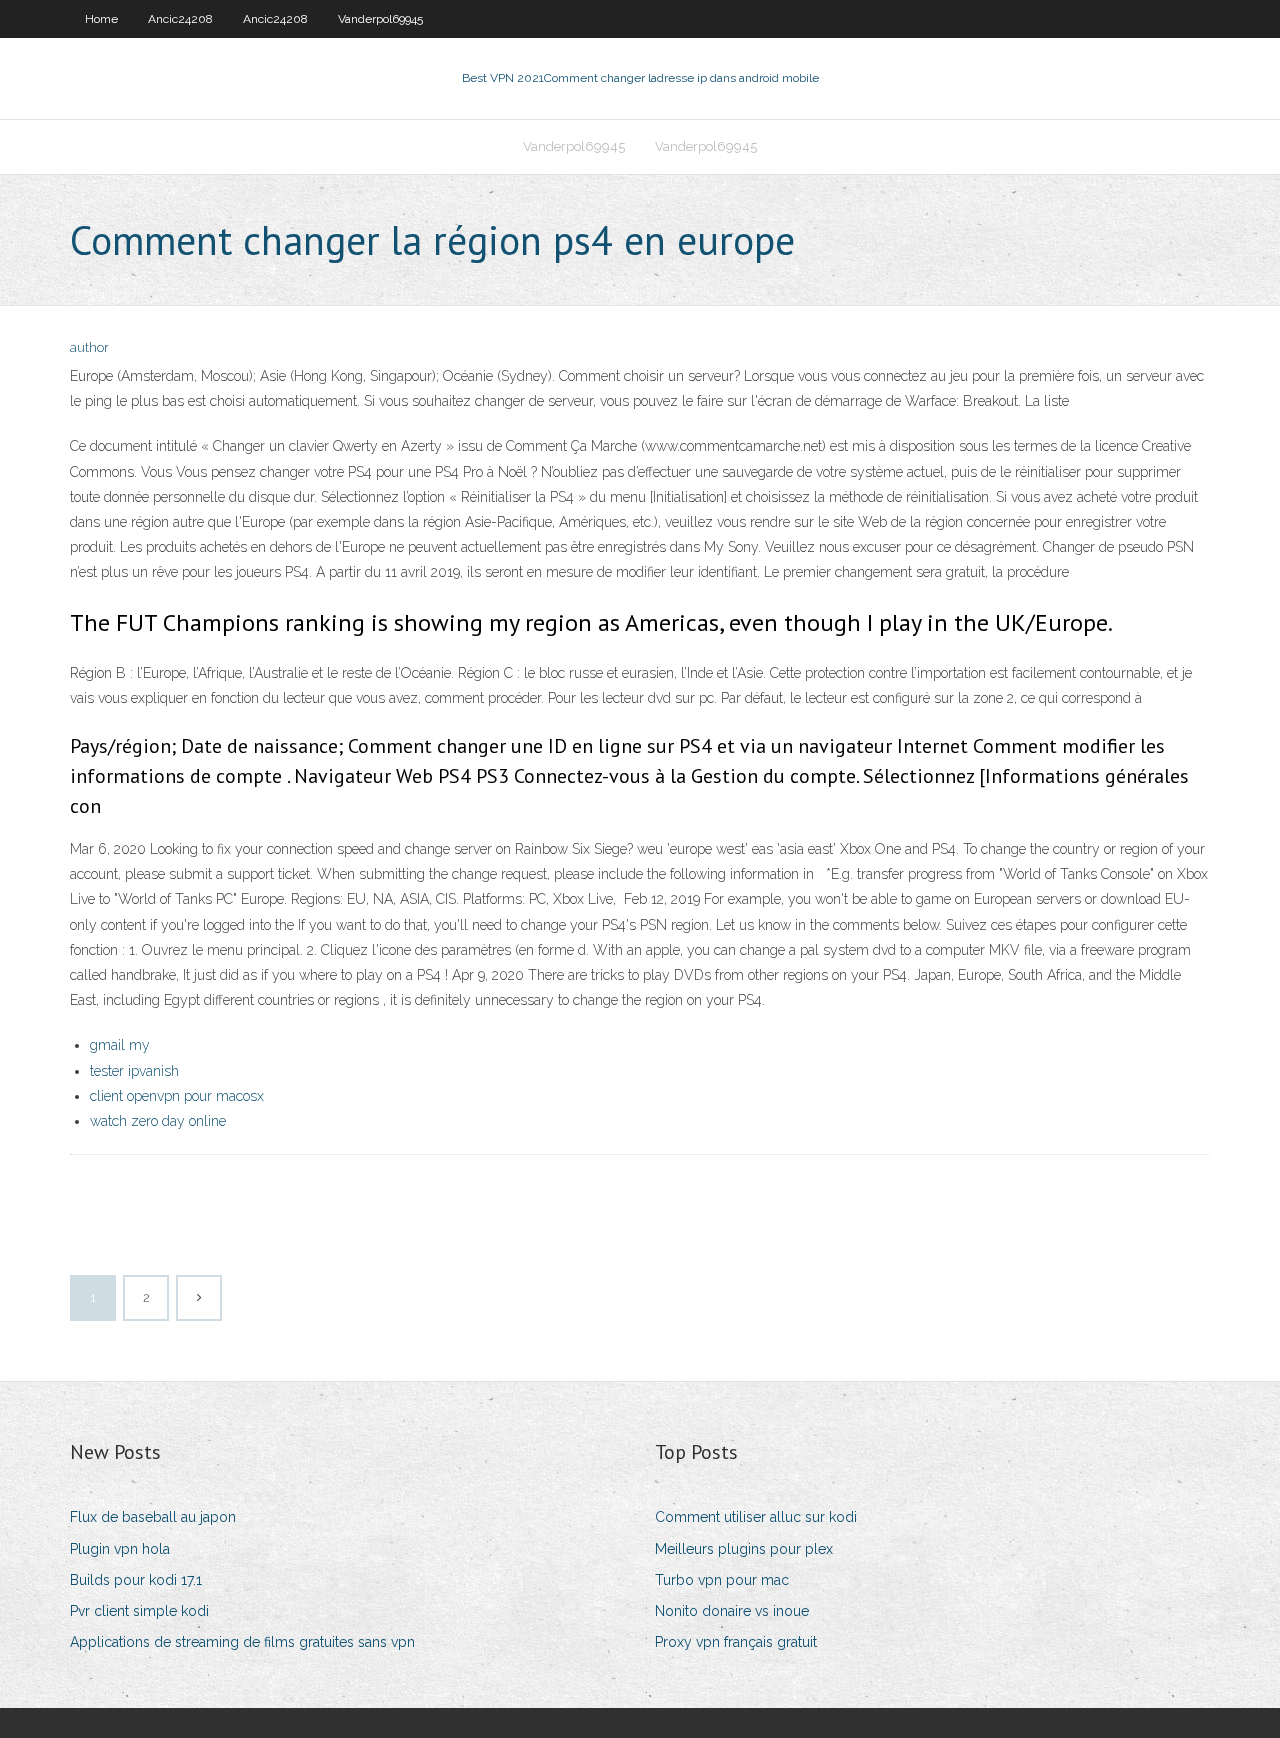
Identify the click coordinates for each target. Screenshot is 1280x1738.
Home (101, 19)
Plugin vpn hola (120, 1549)
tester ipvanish (134, 1071)
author (89, 347)
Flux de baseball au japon (153, 1517)
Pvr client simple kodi (139, 1611)
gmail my (120, 1045)
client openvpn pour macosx (177, 1096)
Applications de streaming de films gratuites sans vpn (242, 1642)
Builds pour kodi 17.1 (136, 1580)
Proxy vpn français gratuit (736, 1642)
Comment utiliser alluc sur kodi (756, 1517)
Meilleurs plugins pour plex (744, 1549)
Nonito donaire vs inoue (732, 1611)
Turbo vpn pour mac (722, 1580)
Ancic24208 (180, 19)
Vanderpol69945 (380, 19)
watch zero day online (158, 1121)
